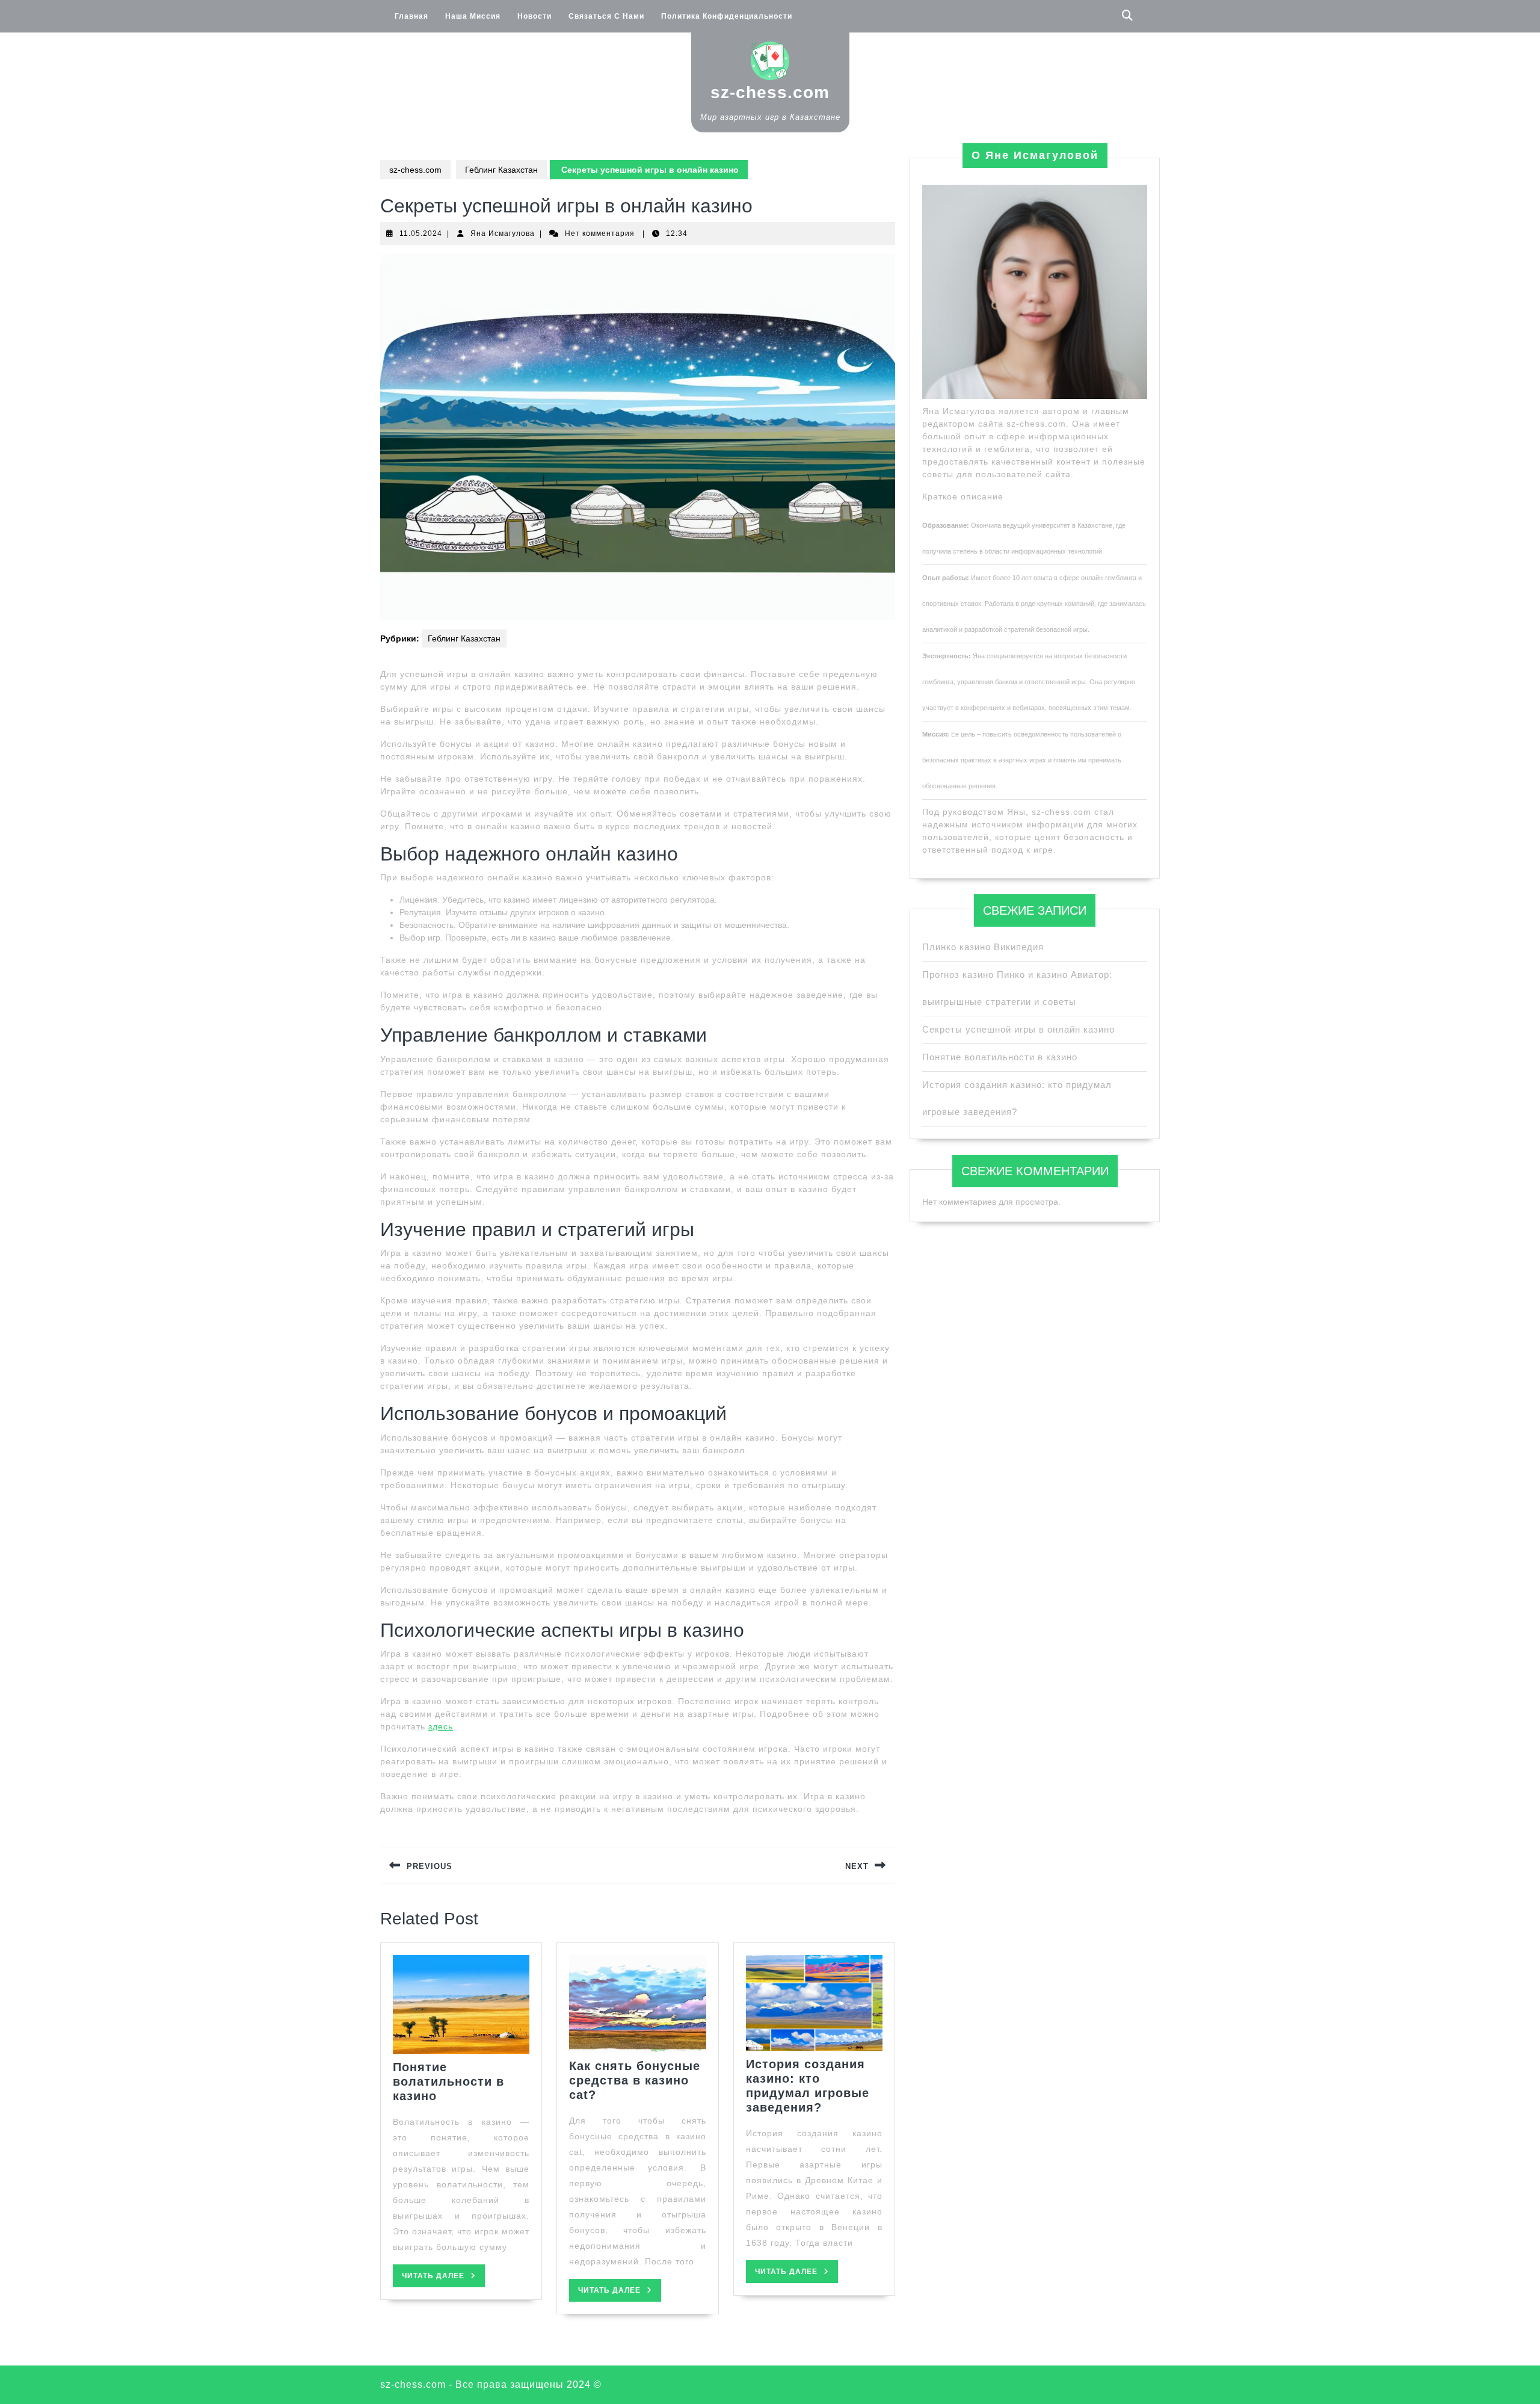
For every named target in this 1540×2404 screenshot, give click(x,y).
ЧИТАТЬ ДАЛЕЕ (443, 2279)
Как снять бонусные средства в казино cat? (635, 2080)
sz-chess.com (770, 92)
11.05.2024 (421, 233)
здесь (441, 1726)
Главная (411, 16)
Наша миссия (473, 16)
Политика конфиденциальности (727, 16)
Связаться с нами (606, 16)
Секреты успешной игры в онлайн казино (1018, 1029)
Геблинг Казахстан (501, 170)
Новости (534, 16)
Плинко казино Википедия (983, 947)
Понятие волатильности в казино (448, 2081)
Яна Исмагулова (503, 233)
